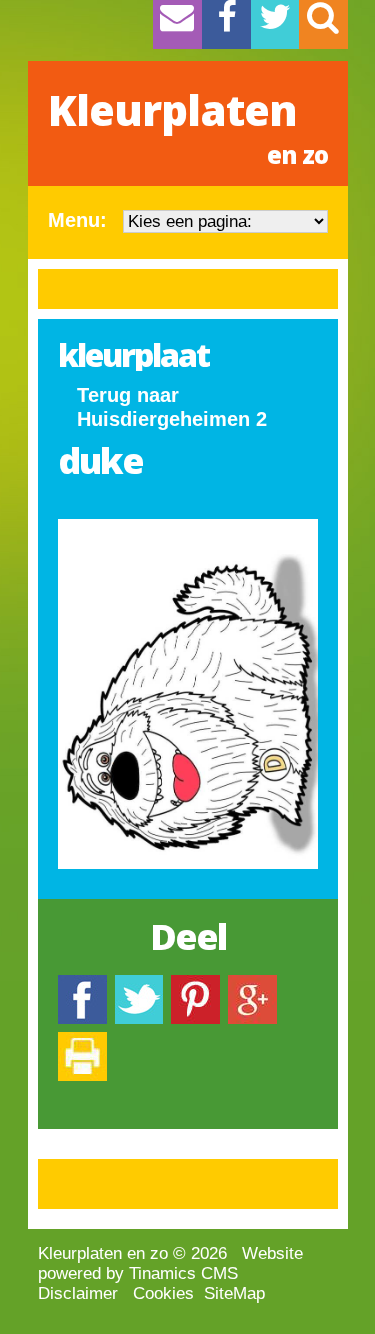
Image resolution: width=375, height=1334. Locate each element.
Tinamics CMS (183, 1273)
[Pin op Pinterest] (195, 984)
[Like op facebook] (82, 984)
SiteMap (234, 1293)
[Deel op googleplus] (252, 984)
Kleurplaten (188, 126)
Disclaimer (78, 1293)
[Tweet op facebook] (139, 984)
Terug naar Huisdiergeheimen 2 (172, 407)
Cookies (163, 1293)
